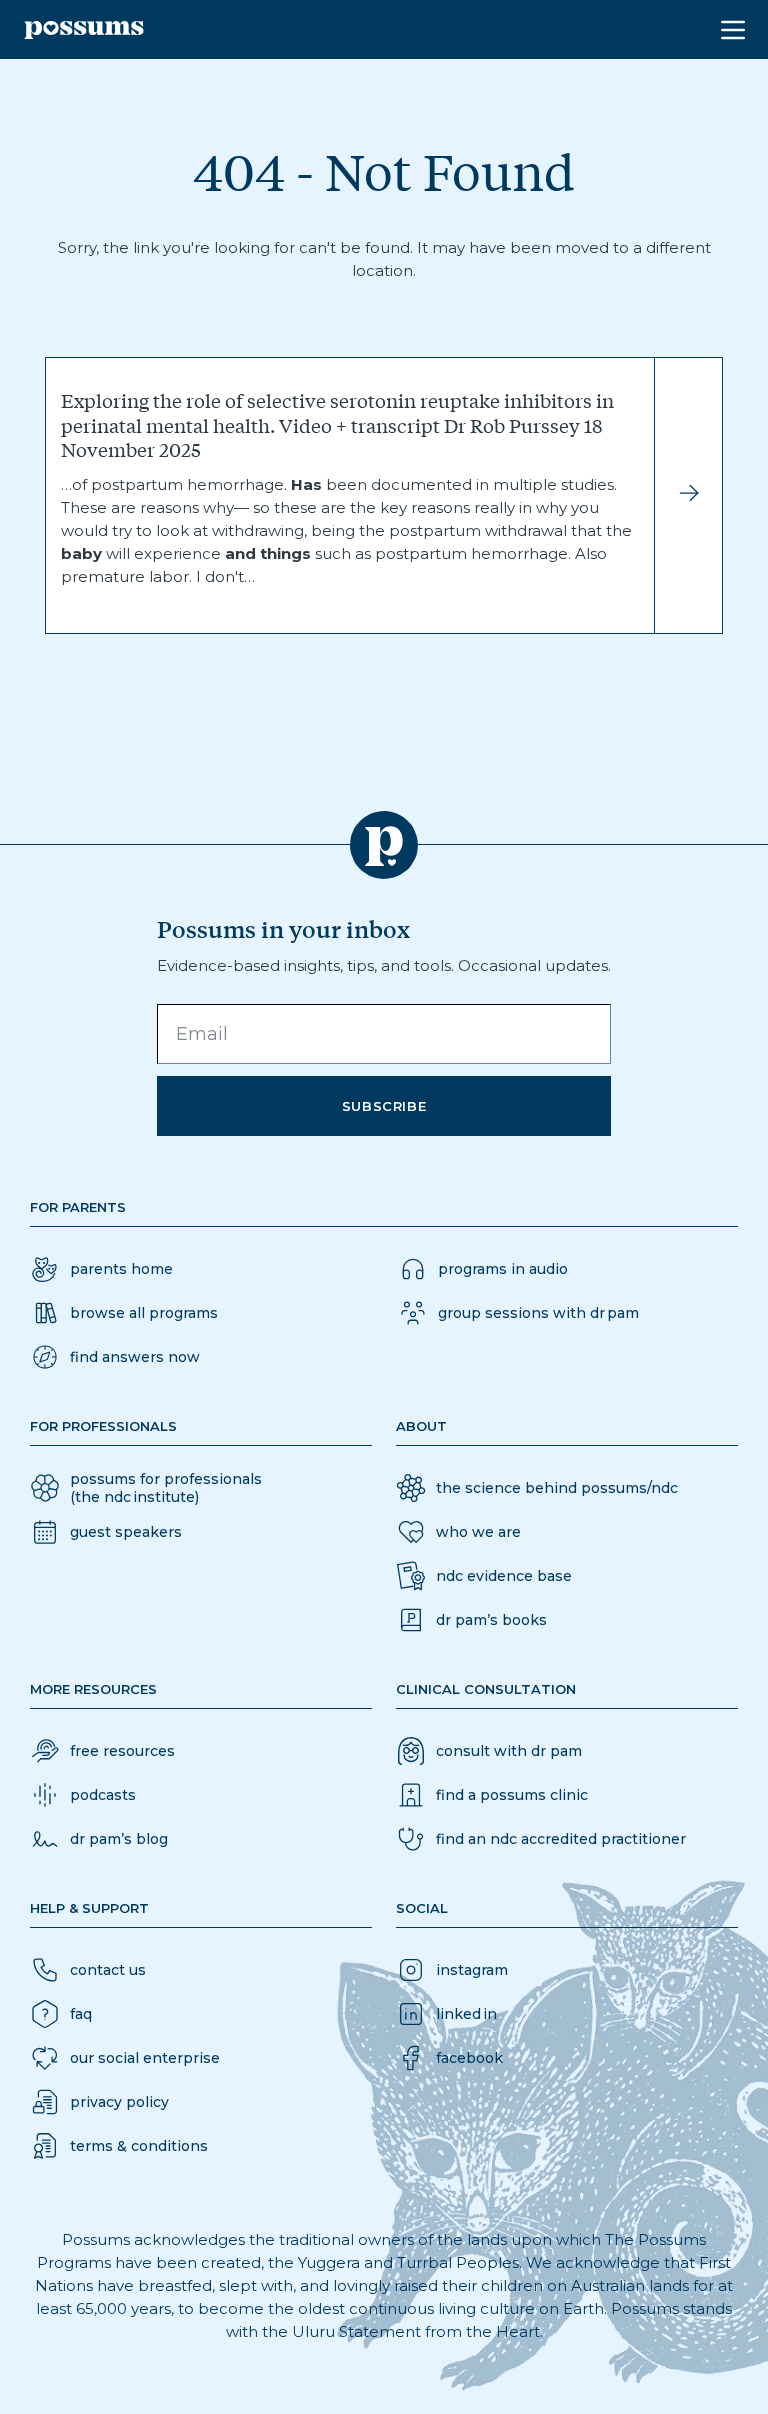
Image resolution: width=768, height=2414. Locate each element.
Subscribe (384, 1106)
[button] (115, 1357)
